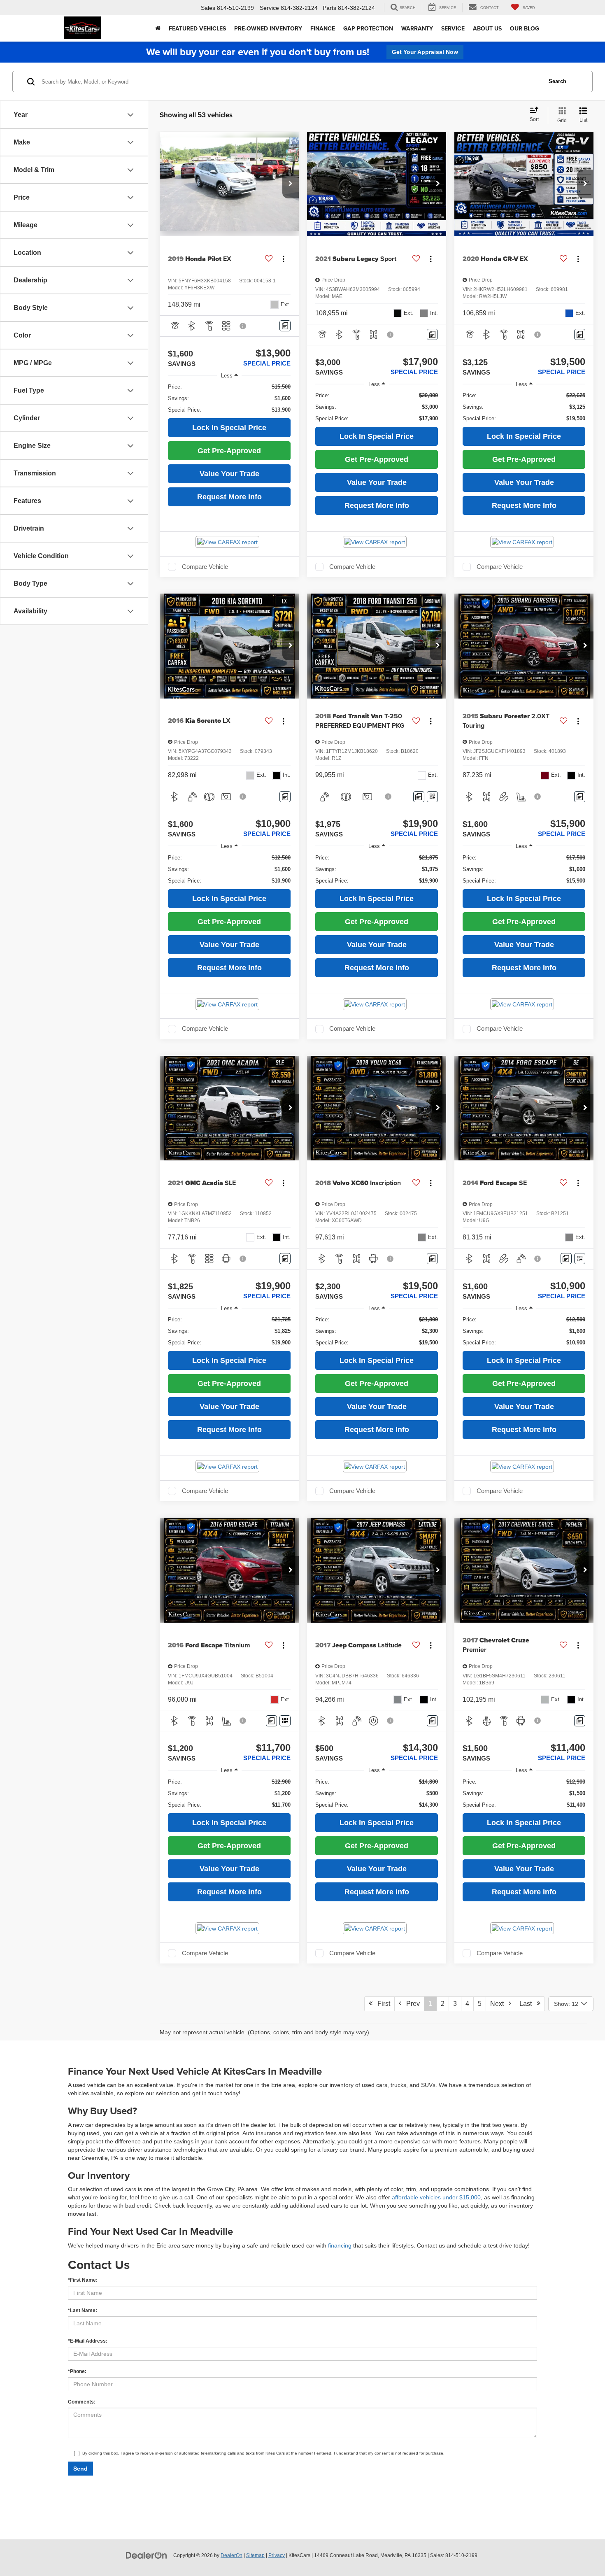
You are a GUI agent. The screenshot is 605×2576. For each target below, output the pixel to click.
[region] (229, 398)
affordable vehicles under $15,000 (436, 2197)
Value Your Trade (229, 474)
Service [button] (453, 28)
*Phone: (77, 2371)
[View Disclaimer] (243, 326)
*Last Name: (83, 2310)
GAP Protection (368, 28)
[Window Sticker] (432, 797)
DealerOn (232, 2555)
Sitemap (255, 2555)
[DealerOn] (147, 2555)
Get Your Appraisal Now (425, 52)
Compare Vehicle (205, 567)
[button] (291, 184)
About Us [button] (487, 28)
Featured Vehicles (197, 28)
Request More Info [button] (229, 497)
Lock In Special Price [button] (229, 428)
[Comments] (285, 326)
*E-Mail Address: (88, 2341)
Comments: (82, 2402)
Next (499, 2004)
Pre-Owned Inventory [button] (268, 28)
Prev (411, 2004)
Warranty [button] (417, 28)
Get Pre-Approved (229, 451)
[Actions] (283, 259)
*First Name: (83, 2280)
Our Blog (525, 28)
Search (557, 81)
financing (340, 2245)
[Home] (158, 28)
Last (528, 2004)
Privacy (277, 2555)
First (381, 2004)
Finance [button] (323, 28)
